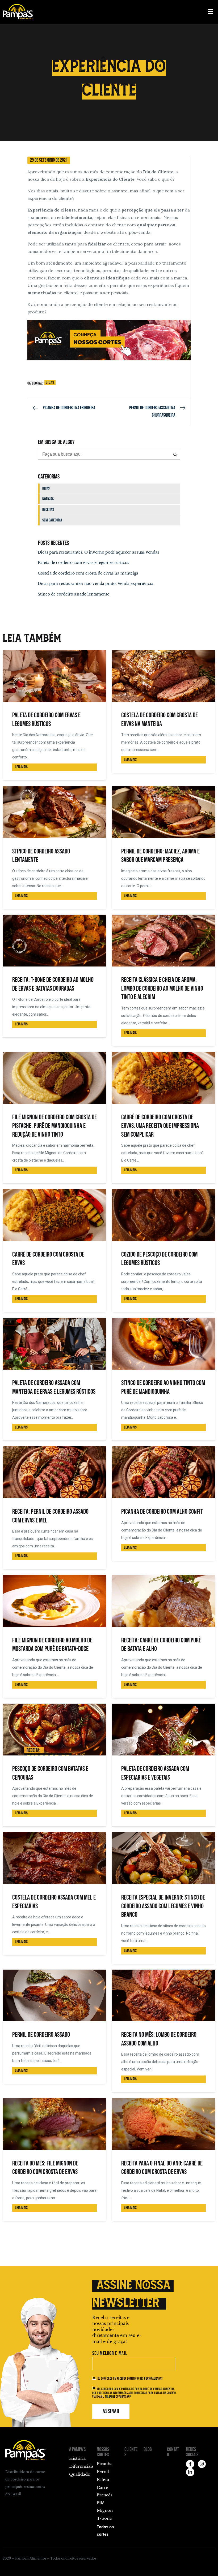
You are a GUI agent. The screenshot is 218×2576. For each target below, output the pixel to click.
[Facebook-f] (190, 2464)
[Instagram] (202, 2464)
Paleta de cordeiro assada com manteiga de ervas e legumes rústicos (54, 1387)
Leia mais (21, 767)
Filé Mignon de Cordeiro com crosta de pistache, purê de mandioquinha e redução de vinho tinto (54, 1126)
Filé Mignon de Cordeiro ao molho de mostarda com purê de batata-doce (52, 1645)
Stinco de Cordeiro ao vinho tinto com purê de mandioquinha (163, 1387)
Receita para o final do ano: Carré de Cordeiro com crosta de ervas (162, 2168)
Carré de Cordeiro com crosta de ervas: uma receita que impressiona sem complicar (160, 1126)
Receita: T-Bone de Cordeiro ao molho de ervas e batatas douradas (53, 984)
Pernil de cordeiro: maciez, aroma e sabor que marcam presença (160, 856)
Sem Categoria (52, 520)
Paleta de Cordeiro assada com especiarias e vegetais (155, 1773)
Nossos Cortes (103, 2452)
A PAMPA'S (77, 2449)
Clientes (131, 2452)
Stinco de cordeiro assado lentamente (74, 594)
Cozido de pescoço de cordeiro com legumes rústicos (159, 1259)
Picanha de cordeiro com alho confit (162, 1512)
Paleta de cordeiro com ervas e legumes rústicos (83, 563)
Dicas (50, 383)
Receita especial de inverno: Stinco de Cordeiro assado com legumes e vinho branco (163, 1906)
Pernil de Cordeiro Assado (41, 2035)
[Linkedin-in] (190, 2472)
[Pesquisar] (175, 454)
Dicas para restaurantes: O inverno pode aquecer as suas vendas (98, 552)
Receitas (48, 510)
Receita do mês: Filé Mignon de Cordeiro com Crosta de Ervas (45, 2168)
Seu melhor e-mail (110, 2353)
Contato (173, 2452)
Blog (148, 2449)
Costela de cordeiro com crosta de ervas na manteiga (88, 573)
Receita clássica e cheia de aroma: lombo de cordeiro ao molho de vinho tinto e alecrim (162, 989)
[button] (210, 12)
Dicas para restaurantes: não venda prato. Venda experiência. (96, 584)
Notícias (48, 499)
